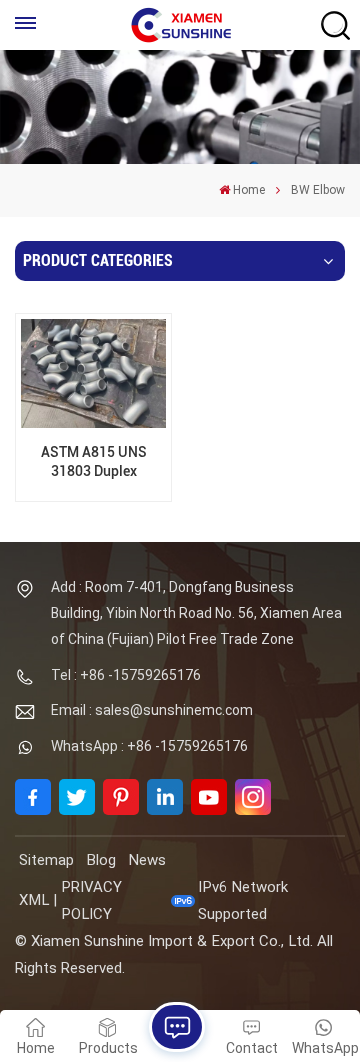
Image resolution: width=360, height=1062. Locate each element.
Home (249, 190)
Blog (101, 860)
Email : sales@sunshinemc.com (152, 710)
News (147, 860)
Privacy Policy (91, 900)
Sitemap (46, 860)
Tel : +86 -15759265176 (126, 675)
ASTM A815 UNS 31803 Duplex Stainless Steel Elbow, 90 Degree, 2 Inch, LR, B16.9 (93, 462)
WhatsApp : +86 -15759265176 (149, 746)
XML (34, 900)
